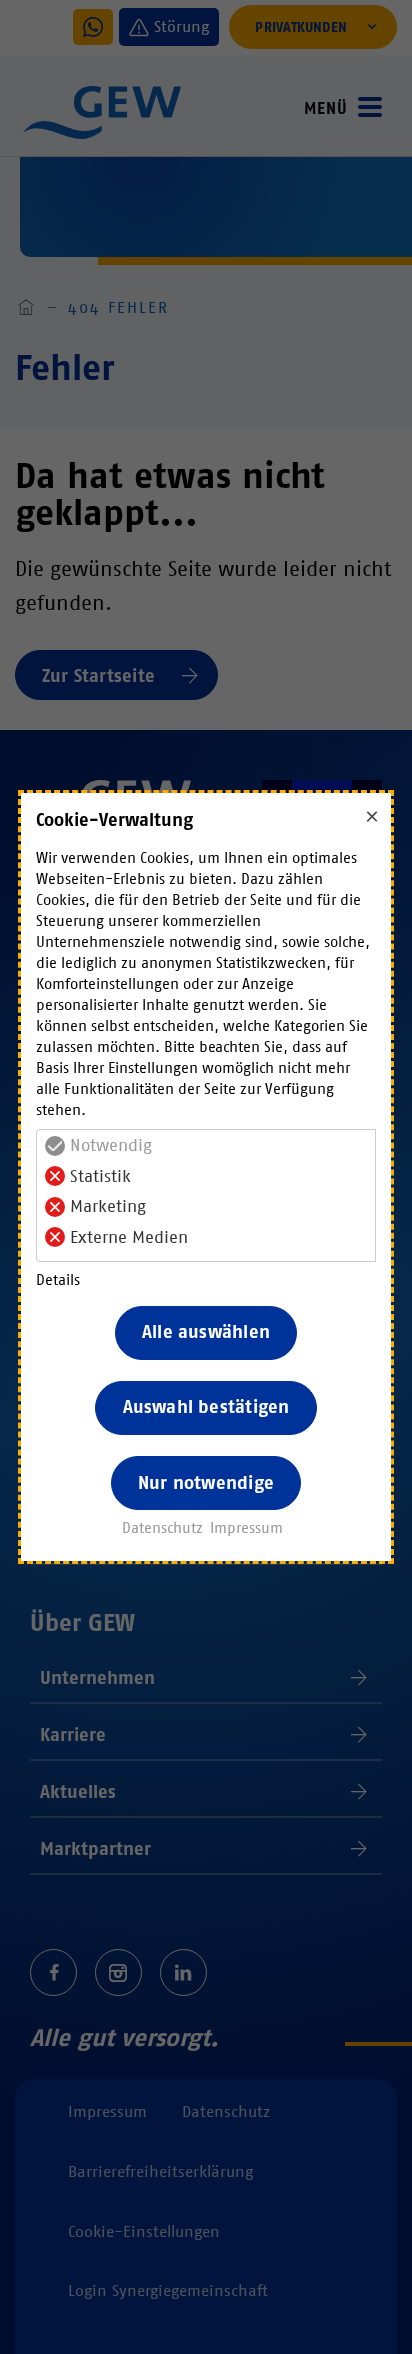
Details (58, 1280)
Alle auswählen (206, 1332)
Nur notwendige (206, 1483)
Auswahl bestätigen (206, 1407)
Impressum (246, 1528)
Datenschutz (162, 1528)
